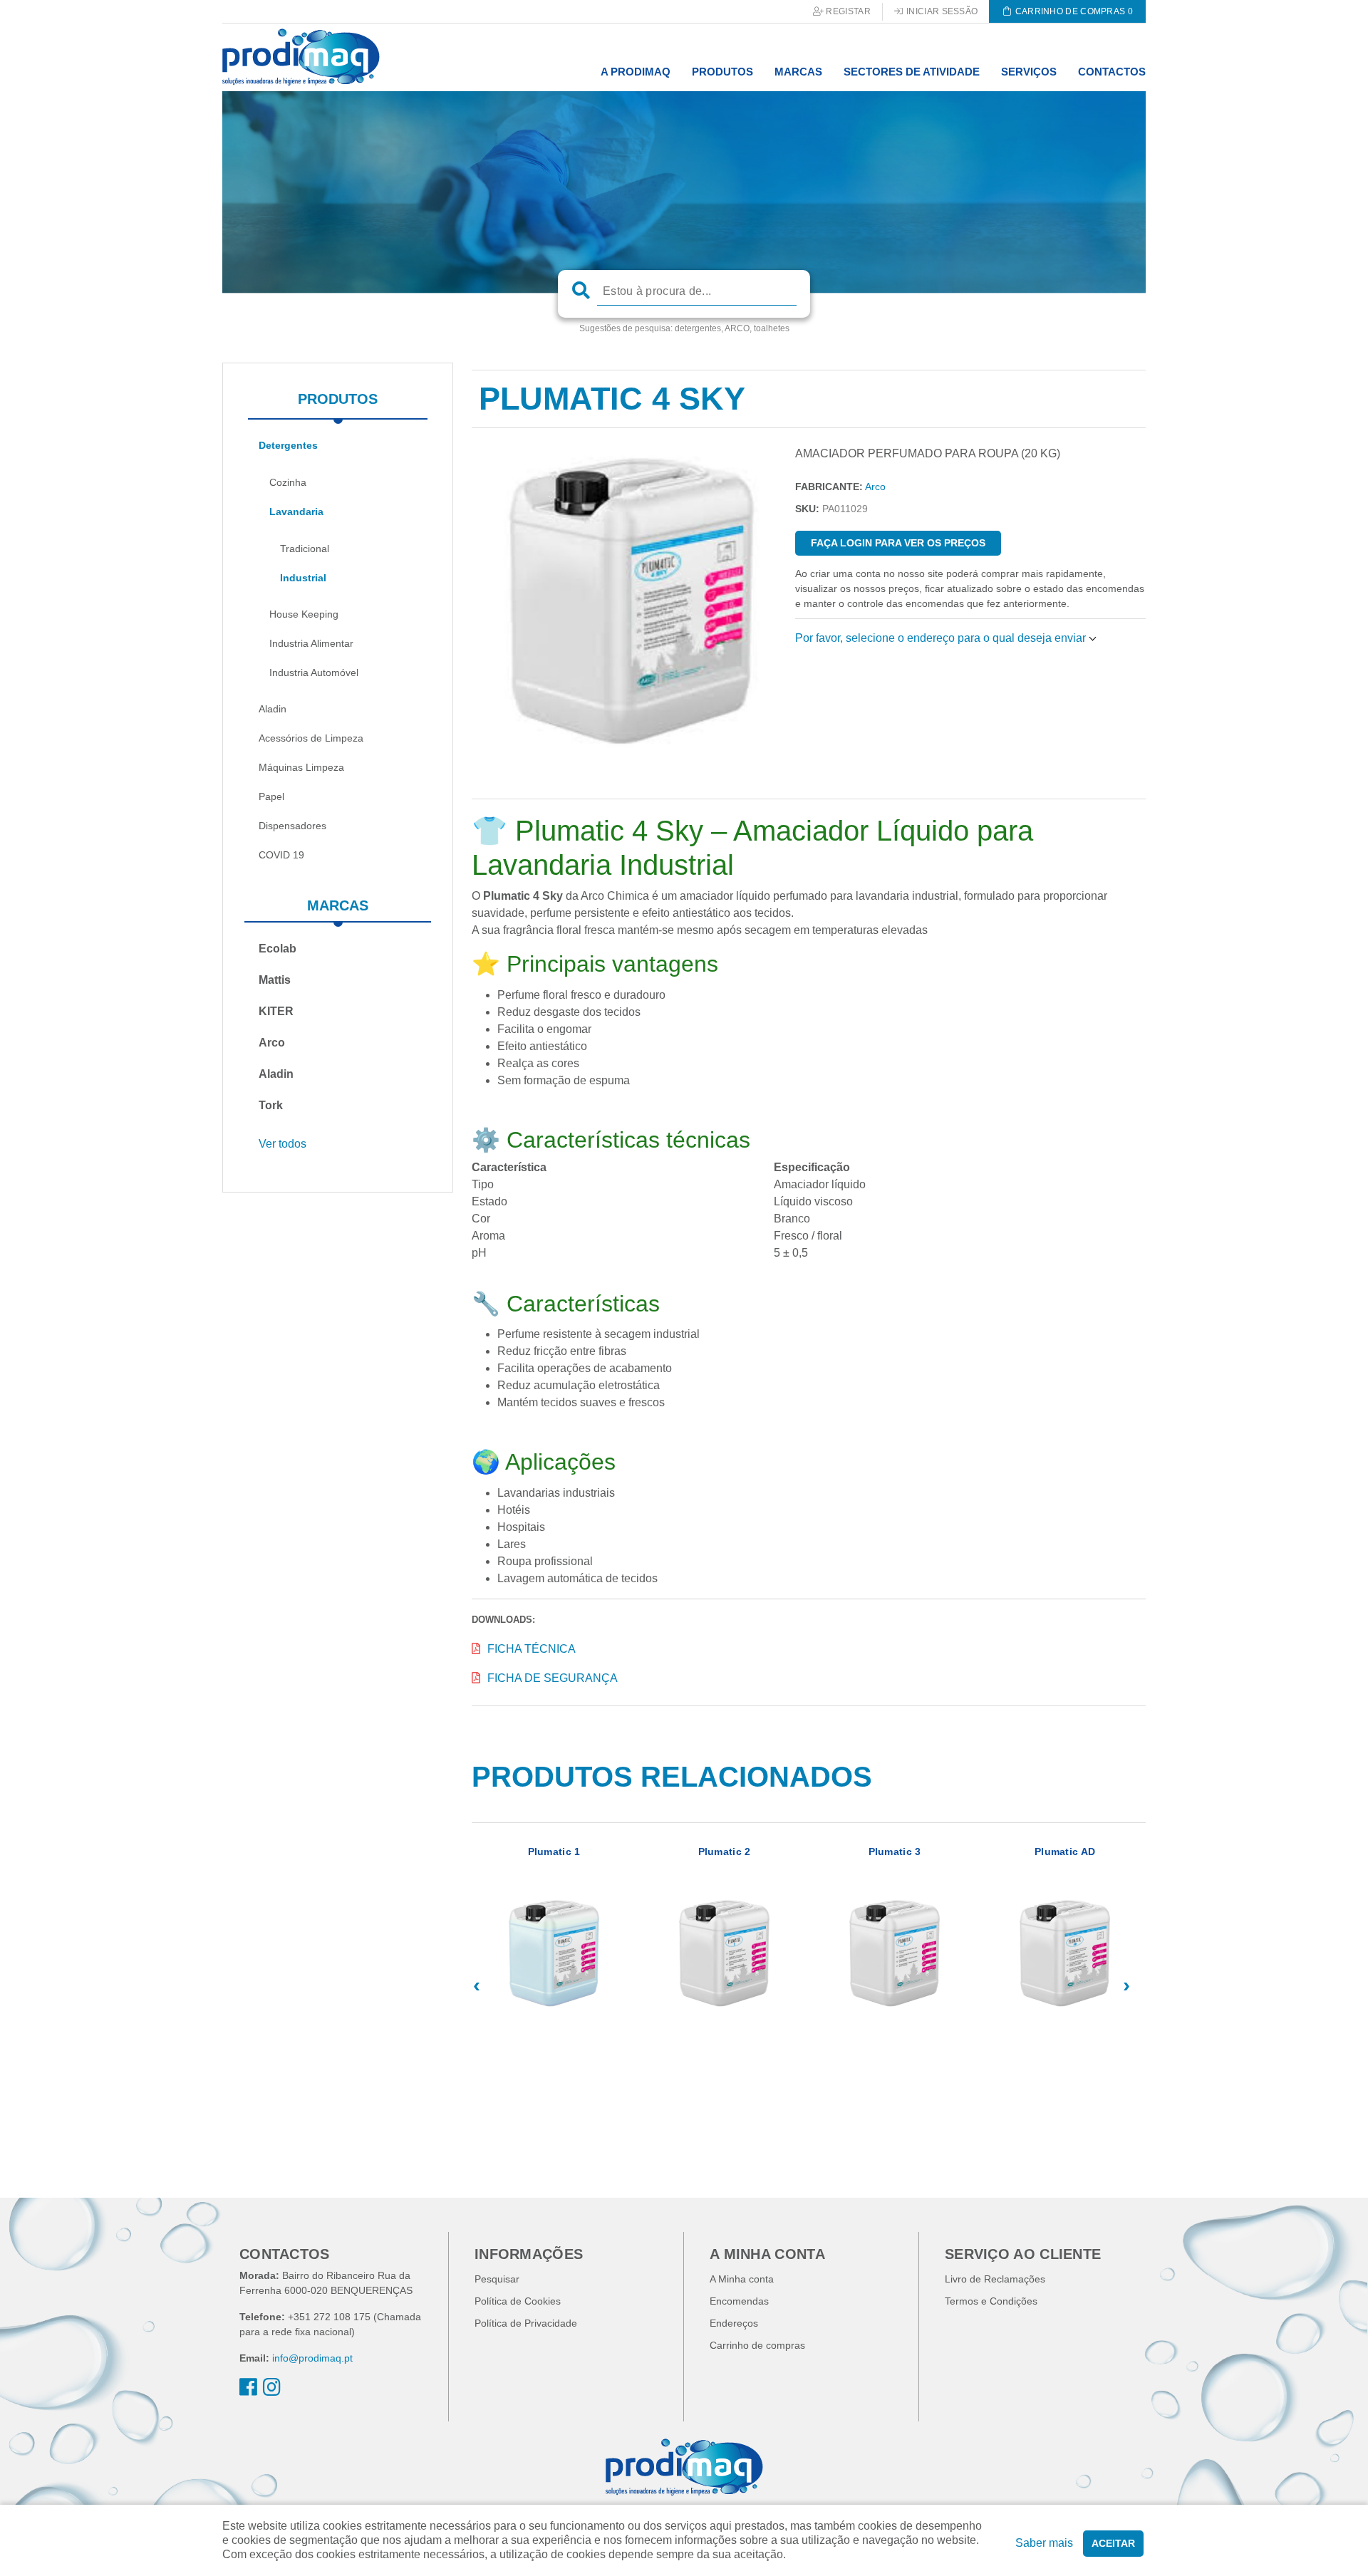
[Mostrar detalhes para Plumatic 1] (554, 1959)
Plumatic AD (1065, 1851)
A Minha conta (742, 2279)
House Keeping (304, 614)
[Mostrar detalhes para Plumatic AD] (1065, 1959)
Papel (271, 796)
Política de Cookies (518, 2301)
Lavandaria (296, 511)
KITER (276, 1011)
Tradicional (305, 549)
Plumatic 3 (895, 1851)
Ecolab (278, 949)
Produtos (338, 399)
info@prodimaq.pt (312, 2358)
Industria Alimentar (311, 643)
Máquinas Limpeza (301, 767)
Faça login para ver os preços (898, 543)
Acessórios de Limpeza (311, 738)
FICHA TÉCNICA (532, 1649)
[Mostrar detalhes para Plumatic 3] (895, 1959)
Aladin (273, 709)
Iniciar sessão (941, 11)
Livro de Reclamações (995, 2279)
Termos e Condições (991, 2301)
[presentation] (477, 1985)
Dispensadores (292, 826)
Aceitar (1113, 2543)
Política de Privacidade (526, 2323)
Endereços (734, 2323)
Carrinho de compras (757, 2345)
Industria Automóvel (314, 672)
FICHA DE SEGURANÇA (553, 1678)
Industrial (303, 578)
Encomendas (739, 2301)
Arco (272, 1043)
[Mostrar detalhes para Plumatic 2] (724, 1959)
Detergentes (288, 445)
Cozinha (288, 482)
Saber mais (1044, 2543)
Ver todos (283, 1144)
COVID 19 (281, 855)
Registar (847, 11)
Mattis (275, 980)
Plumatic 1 (554, 1851)
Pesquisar (497, 2279)
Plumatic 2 (725, 1851)
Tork (271, 1105)
